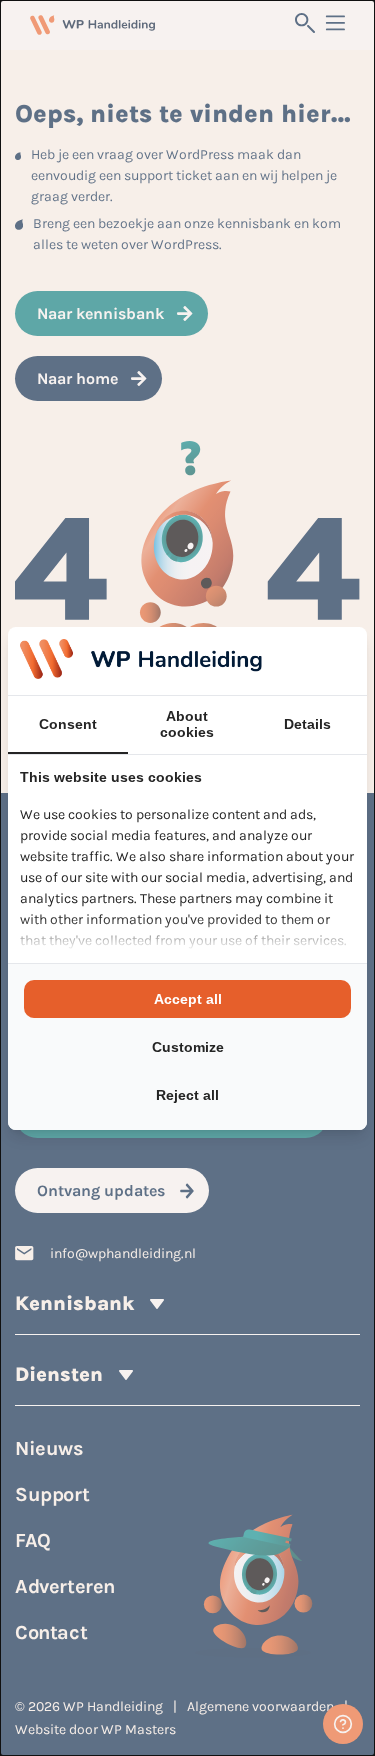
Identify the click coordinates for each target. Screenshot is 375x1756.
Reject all (187, 1095)
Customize (188, 1047)
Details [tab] (307, 724)
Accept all (188, 999)
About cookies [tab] (187, 724)
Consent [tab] (68, 724)
